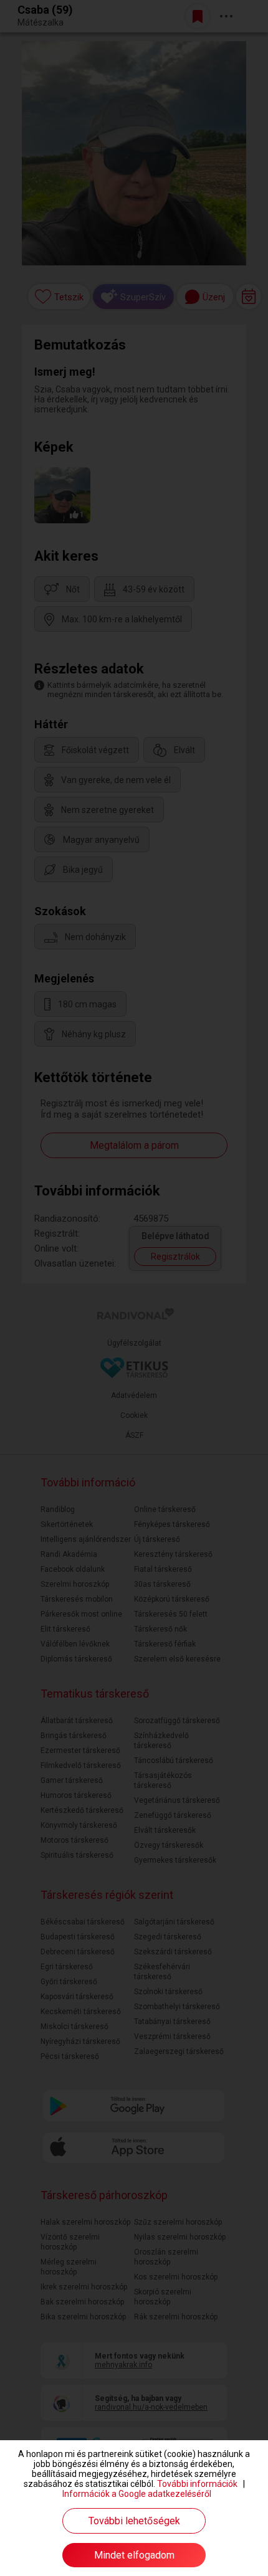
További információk (197, 2484)
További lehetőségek (134, 2521)
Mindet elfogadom (134, 2555)
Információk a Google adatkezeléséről (137, 2494)
